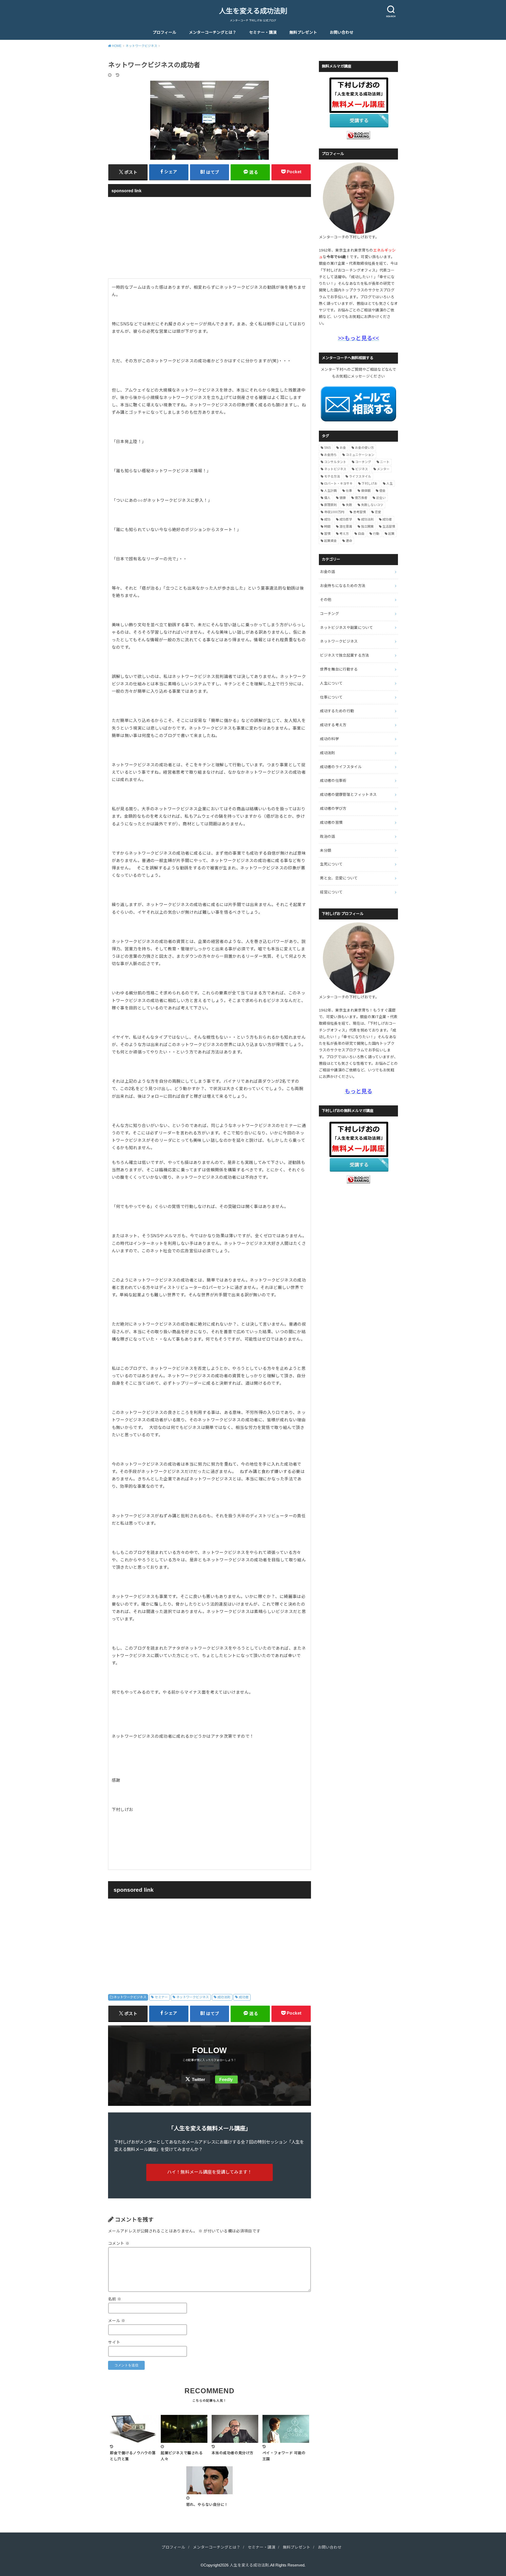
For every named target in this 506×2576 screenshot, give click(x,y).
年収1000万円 (334, 512)
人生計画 (330, 491)
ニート (385, 462)
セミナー (161, 1997)
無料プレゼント (303, 32)
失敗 (349, 505)
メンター (383, 469)
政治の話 (327, 836)
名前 (115, 2299)
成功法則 (224, 1997)
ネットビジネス (335, 469)
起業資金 (330, 541)
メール (117, 2321)
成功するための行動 (337, 711)
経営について (331, 892)
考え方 (344, 534)
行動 (376, 534)
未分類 (326, 850)
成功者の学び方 (333, 808)
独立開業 (367, 527)
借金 (382, 491)
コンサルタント (335, 462)
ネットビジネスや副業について (346, 628)
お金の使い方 (364, 448)
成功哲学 (346, 519)
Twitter (198, 2080)
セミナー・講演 (263, 32)
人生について (331, 683)
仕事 (349, 491)
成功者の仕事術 (333, 781)
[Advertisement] (210, 237)
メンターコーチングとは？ (213, 32)
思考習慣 (359, 512)
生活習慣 (389, 527)
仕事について (331, 697)
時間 (327, 527)
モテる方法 (332, 476)
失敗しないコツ (372, 505)
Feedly (226, 2080)
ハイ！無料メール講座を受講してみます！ (210, 2172)
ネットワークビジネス (130, 1997)
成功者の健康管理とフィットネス (348, 795)
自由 (361, 534)
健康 (343, 498)
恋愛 (378, 512)
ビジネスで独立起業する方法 (345, 655)
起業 (391, 534)
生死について (331, 864)
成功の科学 (329, 739)
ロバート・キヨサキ (338, 484)
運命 (349, 541)
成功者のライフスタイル (341, 767)
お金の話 (327, 572)
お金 (343, 448)
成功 (327, 519)
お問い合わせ (342, 32)
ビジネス (362, 469)
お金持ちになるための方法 (343, 586)
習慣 (327, 534)
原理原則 (330, 505)
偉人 (327, 498)
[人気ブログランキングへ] (358, 136)
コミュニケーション (360, 455)
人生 (390, 484)
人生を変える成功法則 (253, 11)
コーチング (363, 462)
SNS (327, 448)
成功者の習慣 (331, 822)
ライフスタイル (360, 476)
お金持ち (330, 455)
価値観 (366, 491)
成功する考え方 (333, 725)
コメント (119, 2243)
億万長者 (361, 498)
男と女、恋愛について (339, 878)
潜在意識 (346, 527)
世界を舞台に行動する (339, 669)
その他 (326, 600)
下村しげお (369, 484)
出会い (381, 498)
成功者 (244, 1997)
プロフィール (164, 32)
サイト (114, 2342)
